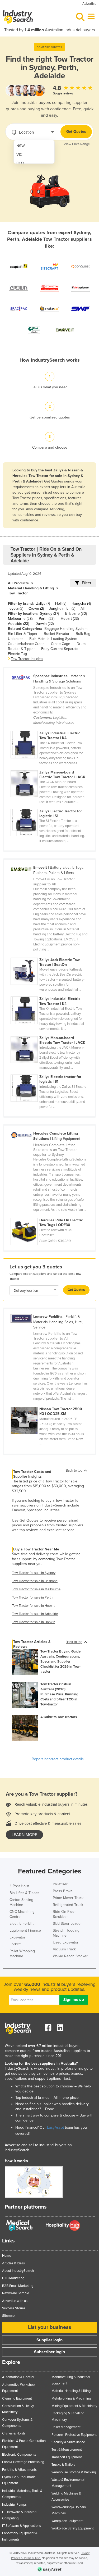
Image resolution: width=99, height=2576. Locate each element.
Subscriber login (49, 2352)
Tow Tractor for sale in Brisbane (35, 1581)
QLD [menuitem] (20, 163)
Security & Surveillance (68, 2442)
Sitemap (8, 2316)
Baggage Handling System (66, 629)
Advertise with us (15, 2301)
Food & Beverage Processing (23, 2462)
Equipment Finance (25, 1930)
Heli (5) (61, 604)
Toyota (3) (16, 609)
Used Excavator (66, 1942)
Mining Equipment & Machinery (74, 2406)
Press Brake (63, 1891)
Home (7, 2256)
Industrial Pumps (14, 2505)
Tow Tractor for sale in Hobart (33, 1606)
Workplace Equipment (67, 2521)
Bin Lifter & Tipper (23, 634)
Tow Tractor (18, 593)
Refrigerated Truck (68, 1905)
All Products (18, 583)
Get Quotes (76, 132)
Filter (87, 583)
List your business (50, 2327)
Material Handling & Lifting (31, 588)
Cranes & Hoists (14, 2433)
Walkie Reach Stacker (70, 1956)
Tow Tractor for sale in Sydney (34, 1573)
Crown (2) (36, 609)
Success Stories (14, 2308)
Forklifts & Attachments (19, 2470)
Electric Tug (17, 654)
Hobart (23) (70, 619)
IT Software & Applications (22, 2526)
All (82, 609)
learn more (24, 1835)
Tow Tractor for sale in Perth (32, 1598)
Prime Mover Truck (68, 1898)
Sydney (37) (49, 614)
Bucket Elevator (57, 634)
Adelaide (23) (18, 624)
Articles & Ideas (13, 2263)
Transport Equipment (67, 2457)
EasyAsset (55, 2127)
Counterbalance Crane (26, 644)
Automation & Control (18, 2377)
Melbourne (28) (20, 619)
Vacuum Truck (64, 1949)
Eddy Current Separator (60, 649)
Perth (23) (47, 619)
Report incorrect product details (58, 1759)
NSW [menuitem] (21, 146)
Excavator (17, 1937)
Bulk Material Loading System (53, 639)
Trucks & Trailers (63, 2465)
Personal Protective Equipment (74, 2435)
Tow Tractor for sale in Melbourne (36, 1589)
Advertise (89, 4)
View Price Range (77, 144)
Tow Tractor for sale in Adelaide (35, 1614)
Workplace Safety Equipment (73, 2528)
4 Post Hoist (19, 1886)
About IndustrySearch (18, 2271)
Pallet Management (66, 2427)
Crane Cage (61, 644)
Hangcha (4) (81, 604)
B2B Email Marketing (18, 2286)
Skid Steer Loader (67, 1924)
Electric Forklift (22, 1924)
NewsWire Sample (16, 2293)
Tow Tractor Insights (27, 659)
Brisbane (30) (76, 614)
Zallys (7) (43, 604)
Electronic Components (19, 2455)
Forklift (15, 1944)
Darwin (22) (44, 624)
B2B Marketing (13, 2278)
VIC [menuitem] (19, 155)
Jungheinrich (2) (62, 609)
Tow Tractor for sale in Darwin (34, 1622)
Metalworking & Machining (71, 2398)
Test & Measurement (67, 2450)
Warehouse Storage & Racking (74, 2472)
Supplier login (49, 2340)
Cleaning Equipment (17, 2398)
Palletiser (60, 1884)
